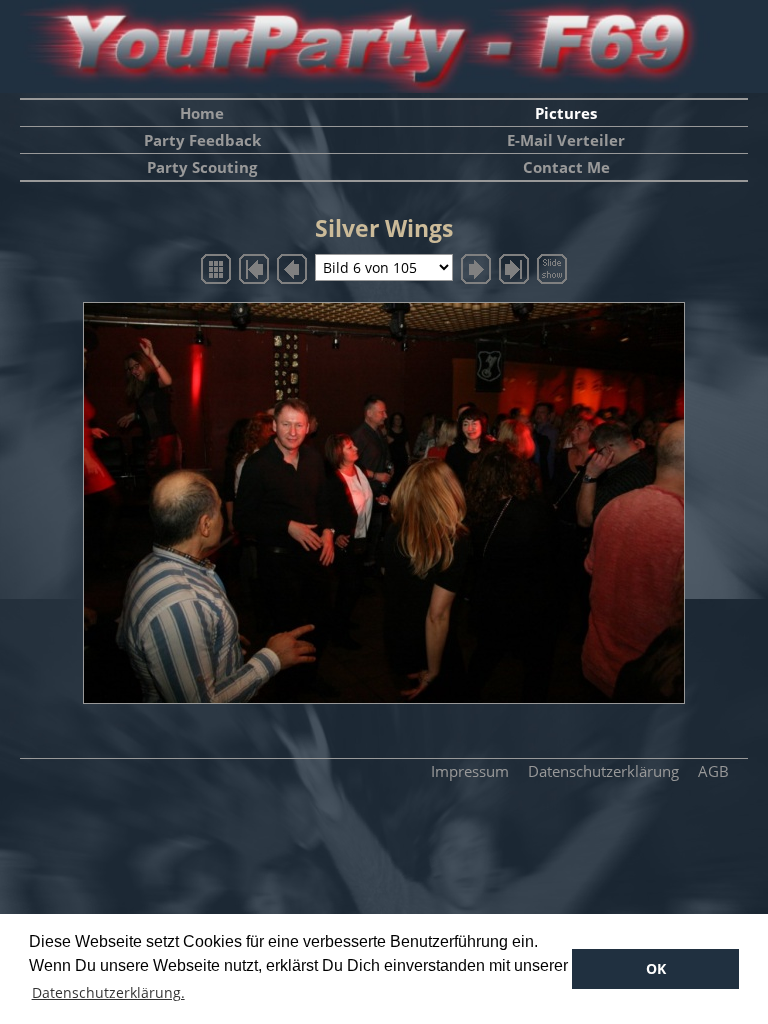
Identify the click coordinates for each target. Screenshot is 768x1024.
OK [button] (656, 968)
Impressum (470, 771)
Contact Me (566, 167)
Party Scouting (202, 167)
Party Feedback (202, 140)
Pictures (566, 113)
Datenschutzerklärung (603, 771)
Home (202, 113)
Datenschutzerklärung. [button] (108, 992)
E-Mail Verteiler (566, 140)
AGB (713, 771)
